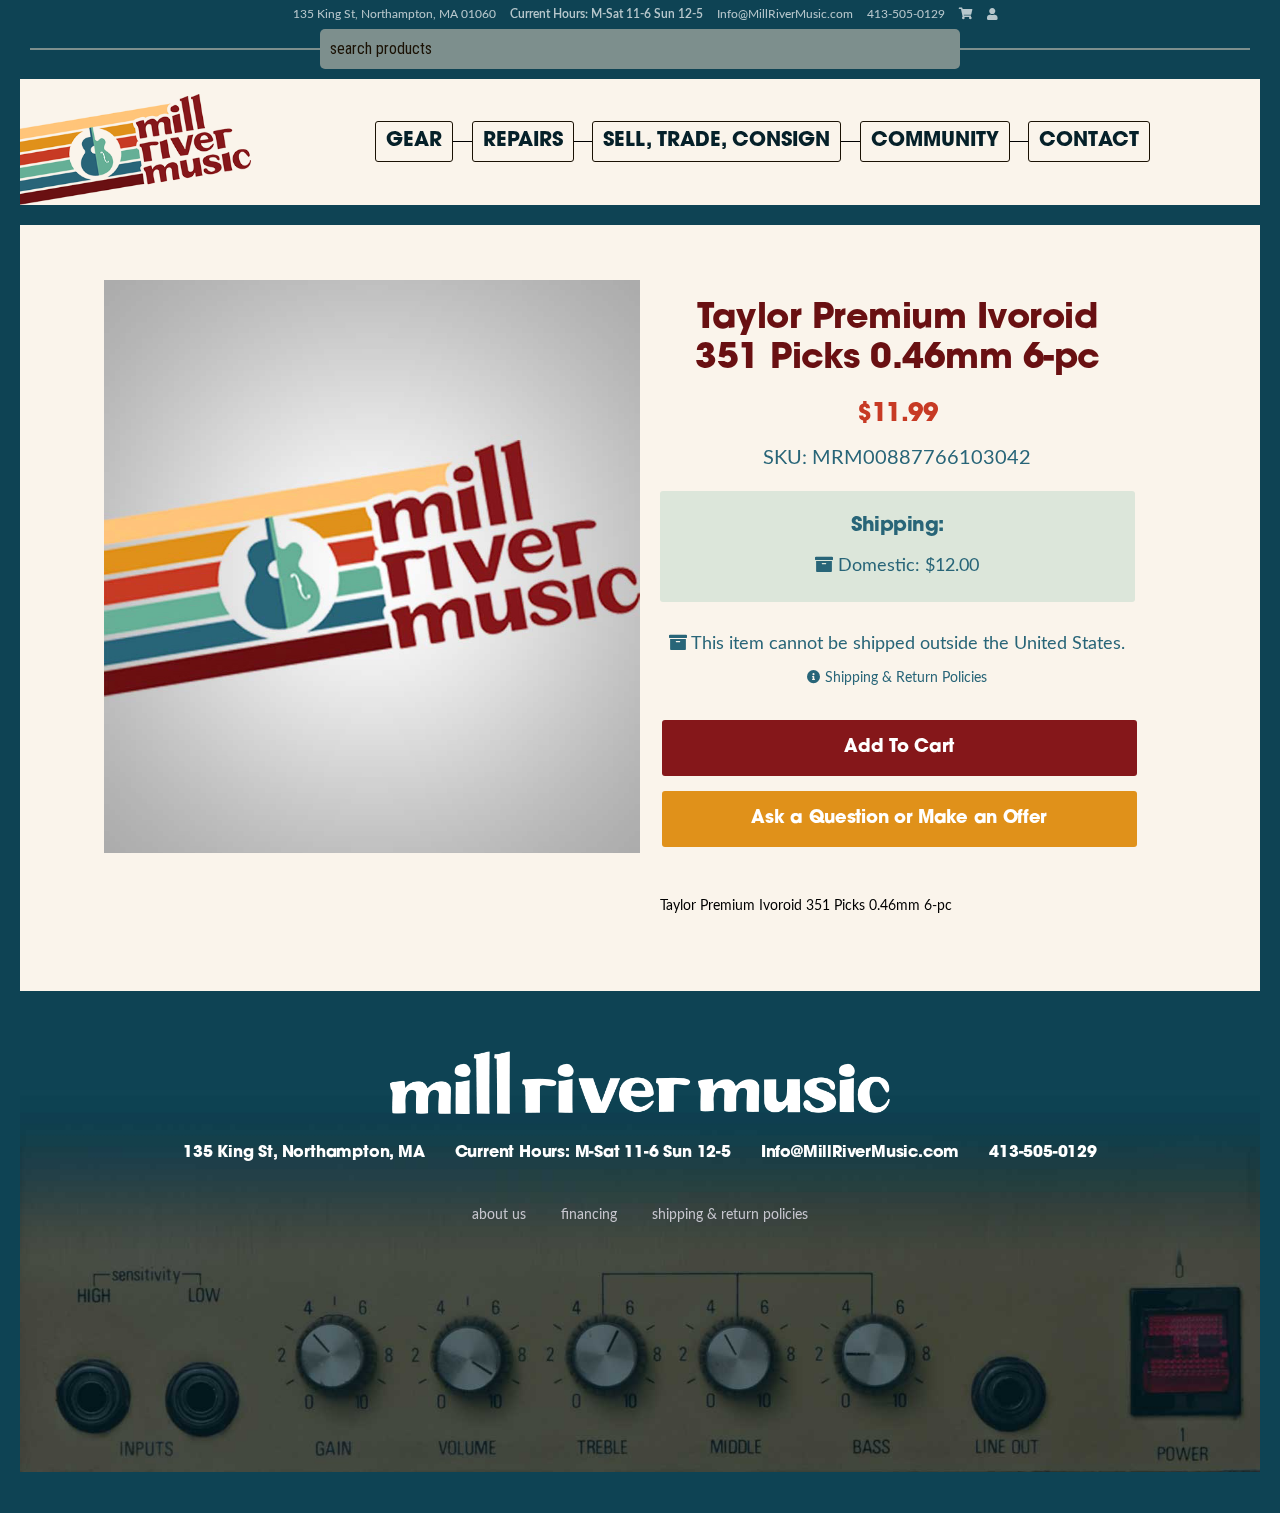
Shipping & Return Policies (906, 678)
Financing (589, 1215)
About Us (499, 1215)
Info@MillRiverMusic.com (785, 14)
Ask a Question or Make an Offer (899, 819)
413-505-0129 (1043, 1153)
